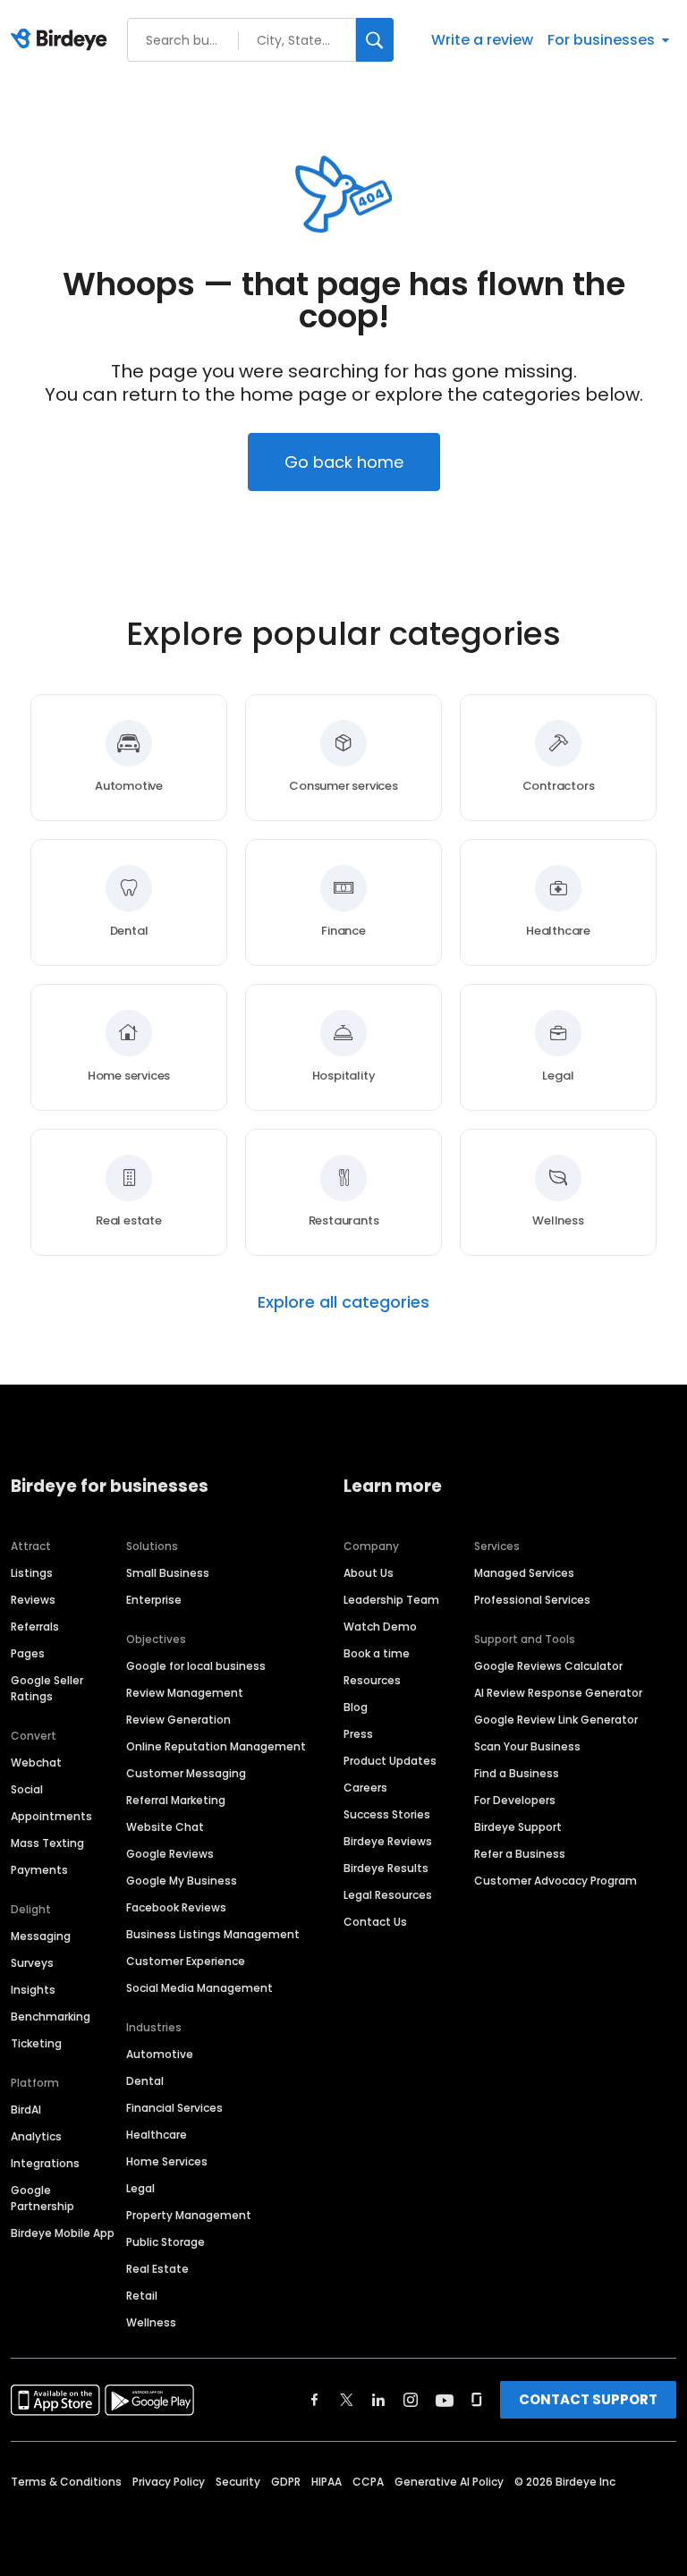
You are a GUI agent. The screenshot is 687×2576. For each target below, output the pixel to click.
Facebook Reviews (176, 1907)
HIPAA (327, 2482)
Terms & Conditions (66, 2482)
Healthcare (157, 2135)
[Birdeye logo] (62, 40)
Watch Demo (380, 1627)
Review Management (185, 1693)
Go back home (344, 462)
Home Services (167, 2161)
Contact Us (375, 1922)
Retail (142, 2296)
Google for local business (196, 1666)
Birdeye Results (386, 1868)
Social (27, 1789)
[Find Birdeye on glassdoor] (477, 2400)
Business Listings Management (213, 1934)
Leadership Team (391, 1600)
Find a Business (517, 1773)
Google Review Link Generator (556, 1720)
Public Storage (165, 2242)
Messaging (41, 1936)
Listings (32, 1573)
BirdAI (26, 2110)
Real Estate (157, 2269)
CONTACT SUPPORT (588, 2399)
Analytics (36, 2136)
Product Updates (390, 1761)
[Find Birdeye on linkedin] (378, 2400)
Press (358, 1734)
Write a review (482, 40)
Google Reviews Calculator (548, 1666)
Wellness (151, 2322)
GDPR (286, 2482)
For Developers (515, 1800)
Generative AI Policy (449, 2482)
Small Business (168, 1573)
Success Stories (387, 1814)
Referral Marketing (176, 1800)
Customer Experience (186, 1961)
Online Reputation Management (216, 1746)
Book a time (377, 1653)
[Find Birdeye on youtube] (445, 2400)
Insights (33, 1990)
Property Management (189, 2215)
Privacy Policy (169, 2482)
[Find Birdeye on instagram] (411, 2400)
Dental (145, 2081)
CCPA (368, 2482)
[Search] (375, 40)
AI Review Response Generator (558, 1693)
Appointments (51, 1816)
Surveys (32, 1963)
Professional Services (532, 1600)
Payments (39, 1870)
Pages (28, 1653)
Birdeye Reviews (388, 1841)
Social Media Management (199, 1988)
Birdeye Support (518, 1827)
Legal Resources (388, 1895)
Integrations (45, 2163)
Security (238, 2482)
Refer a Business (520, 1854)
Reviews (33, 1600)
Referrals (35, 1627)
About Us (369, 1573)
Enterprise (154, 1600)
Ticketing (36, 2043)
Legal (140, 2188)
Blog (356, 1707)
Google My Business (182, 1881)
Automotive (160, 2054)
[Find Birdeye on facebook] (315, 2400)
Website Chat (165, 1827)
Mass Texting (47, 1843)
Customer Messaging (186, 1773)
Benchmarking (51, 2017)
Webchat (36, 1763)
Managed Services (524, 1573)
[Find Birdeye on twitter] (347, 2400)
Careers (365, 1788)
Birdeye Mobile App (63, 2233)
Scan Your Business (527, 1746)
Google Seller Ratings (47, 1688)
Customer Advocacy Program (556, 1881)
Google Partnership (42, 2198)
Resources (372, 1680)
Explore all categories (343, 1302)
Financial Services (174, 2108)
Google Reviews (170, 1854)
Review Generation (178, 1720)
